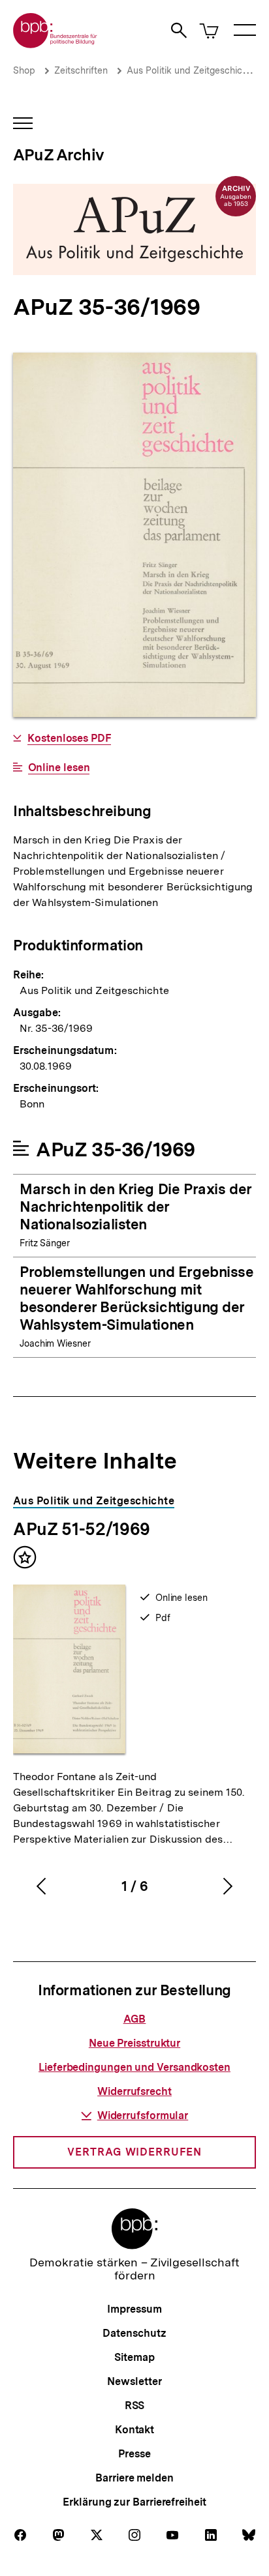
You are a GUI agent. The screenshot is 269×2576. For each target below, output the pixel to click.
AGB (135, 2019)
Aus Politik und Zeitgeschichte (191, 70)
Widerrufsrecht (134, 2091)
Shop (24, 70)
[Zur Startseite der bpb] (55, 44)
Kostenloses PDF (69, 739)
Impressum (134, 2309)
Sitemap (134, 2357)
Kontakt (134, 2430)
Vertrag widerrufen (134, 2152)
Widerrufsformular (143, 2115)
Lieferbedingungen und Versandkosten (134, 2067)
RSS (135, 2406)
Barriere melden (134, 2478)
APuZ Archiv (58, 155)
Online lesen (59, 768)
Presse (134, 2454)
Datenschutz (134, 2333)
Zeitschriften (81, 70)
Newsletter (134, 2381)
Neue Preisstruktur (134, 2043)
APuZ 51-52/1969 (82, 1529)
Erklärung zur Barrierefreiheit (134, 2502)
